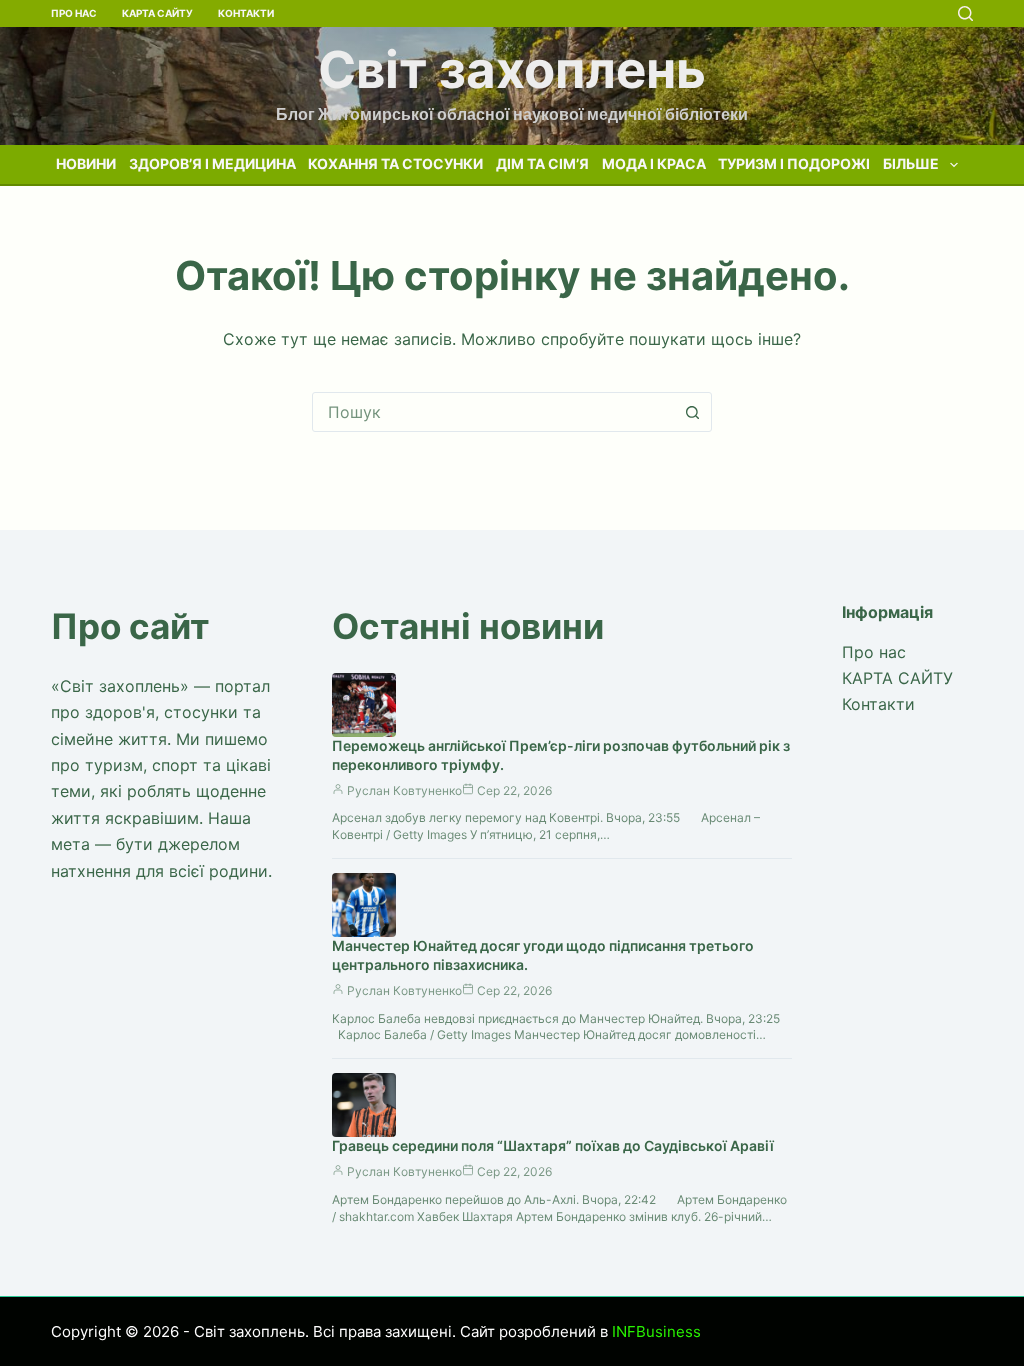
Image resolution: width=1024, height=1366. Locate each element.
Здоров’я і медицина (212, 163)
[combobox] (493, 412)
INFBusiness (656, 1331)
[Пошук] (965, 13)
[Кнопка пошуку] (692, 412)
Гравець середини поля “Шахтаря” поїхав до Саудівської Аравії (553, 1145)
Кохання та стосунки (395, 163)
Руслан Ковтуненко (404, 790)
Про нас (74, 13)
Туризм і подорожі (794, 163)
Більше (911, 163)
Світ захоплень (512, 69)
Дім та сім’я (542, 163)
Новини (86, 163)
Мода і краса (654, 163)
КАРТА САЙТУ (157, 13)
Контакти (246, 13)
